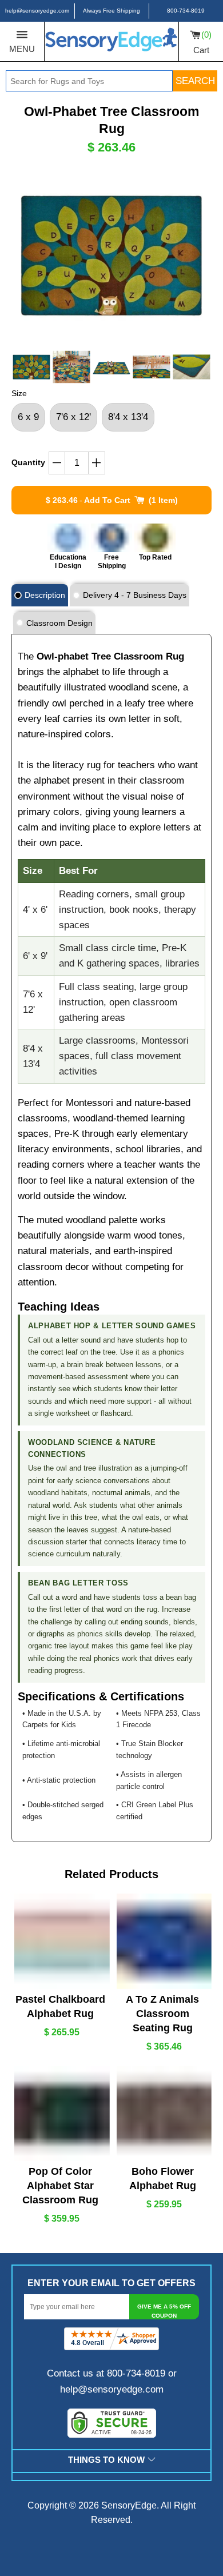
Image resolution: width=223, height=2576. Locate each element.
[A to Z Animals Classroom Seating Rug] (163, 1941)
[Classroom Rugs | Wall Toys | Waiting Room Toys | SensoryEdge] (111, 41)
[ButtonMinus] (57, 463)
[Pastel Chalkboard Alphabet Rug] (61, 1941)
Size (19, 393)
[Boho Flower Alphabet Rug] (163, 2113)
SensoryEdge (129, 2505)
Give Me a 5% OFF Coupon (164, 2311)
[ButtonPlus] (97, 463)
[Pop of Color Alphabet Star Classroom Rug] (61, 2113)
